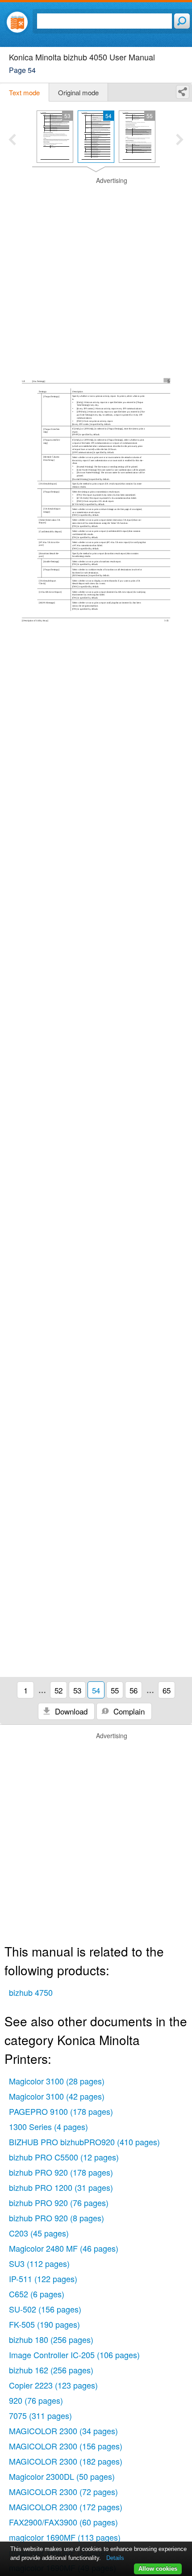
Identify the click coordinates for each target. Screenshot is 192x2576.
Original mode (78, 92)
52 (58, 1690)
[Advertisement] (96, 272)
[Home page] (17, 22)
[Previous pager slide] (12, 140)
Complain (128, 1711)
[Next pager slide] (180, 140)
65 (167, 1690)
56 (134, 1690)
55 (115, 1690)
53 (77, 1690)
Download (70, 1711)
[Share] (183, 92)
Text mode (24, 92)
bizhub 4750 (31, 1992)
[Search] (182, 21)
